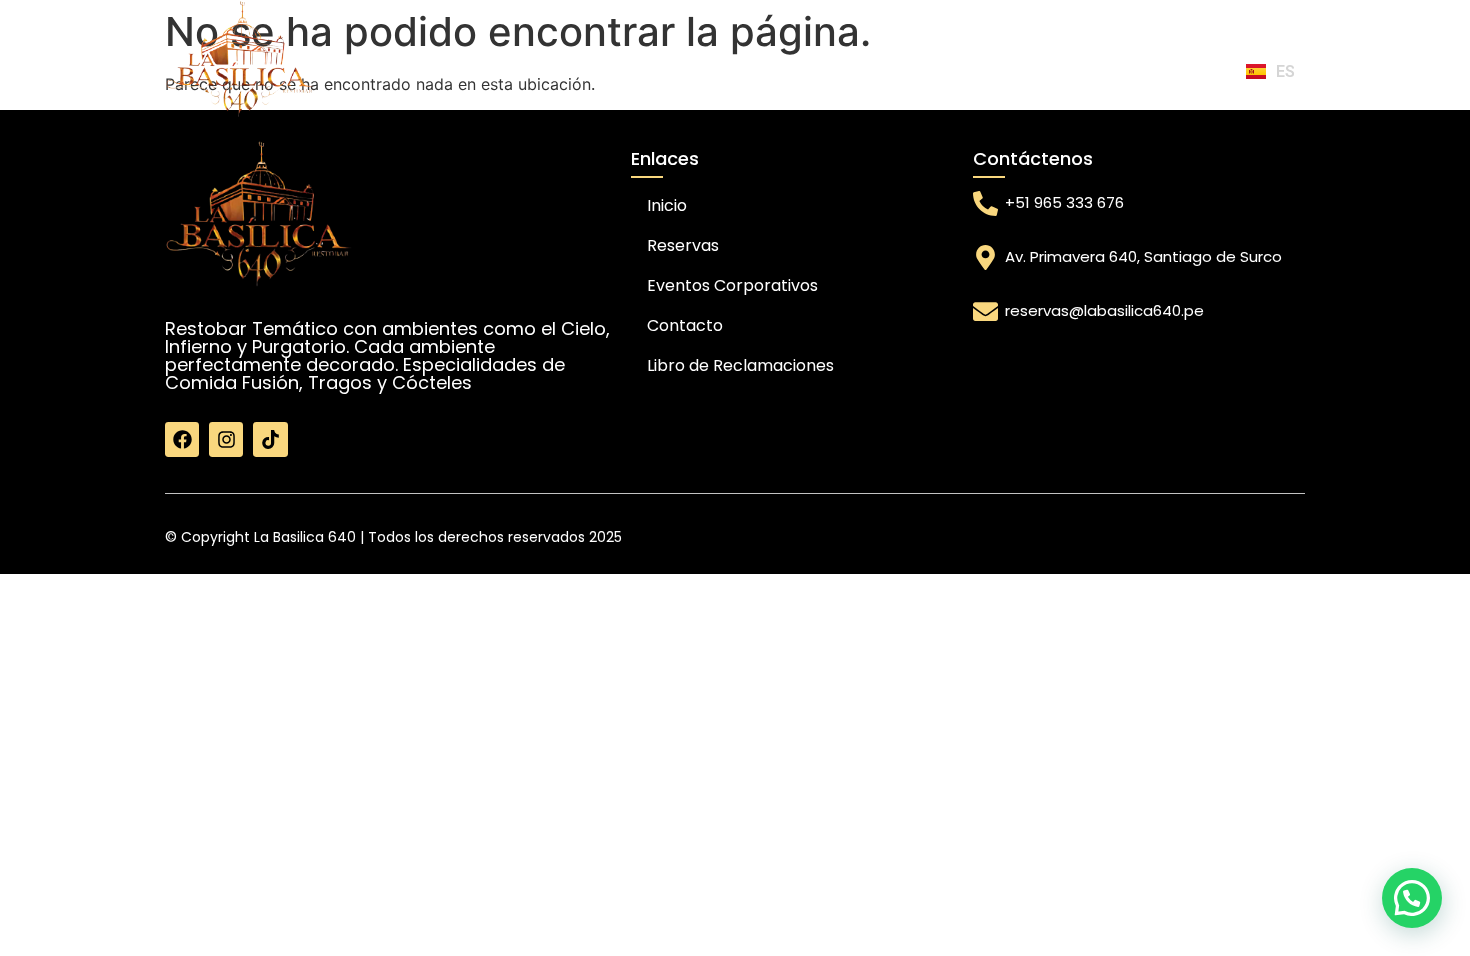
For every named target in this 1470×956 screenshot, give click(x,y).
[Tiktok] (270, 439)
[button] (1412, 898)
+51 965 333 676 (1064, 202)
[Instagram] (226, 439)
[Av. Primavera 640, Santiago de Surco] (985, 257)
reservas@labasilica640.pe (1104, 310)
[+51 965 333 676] (985, 203)
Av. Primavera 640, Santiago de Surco (1143, 256)
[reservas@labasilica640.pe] (985, 311)
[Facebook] (182, 439)
